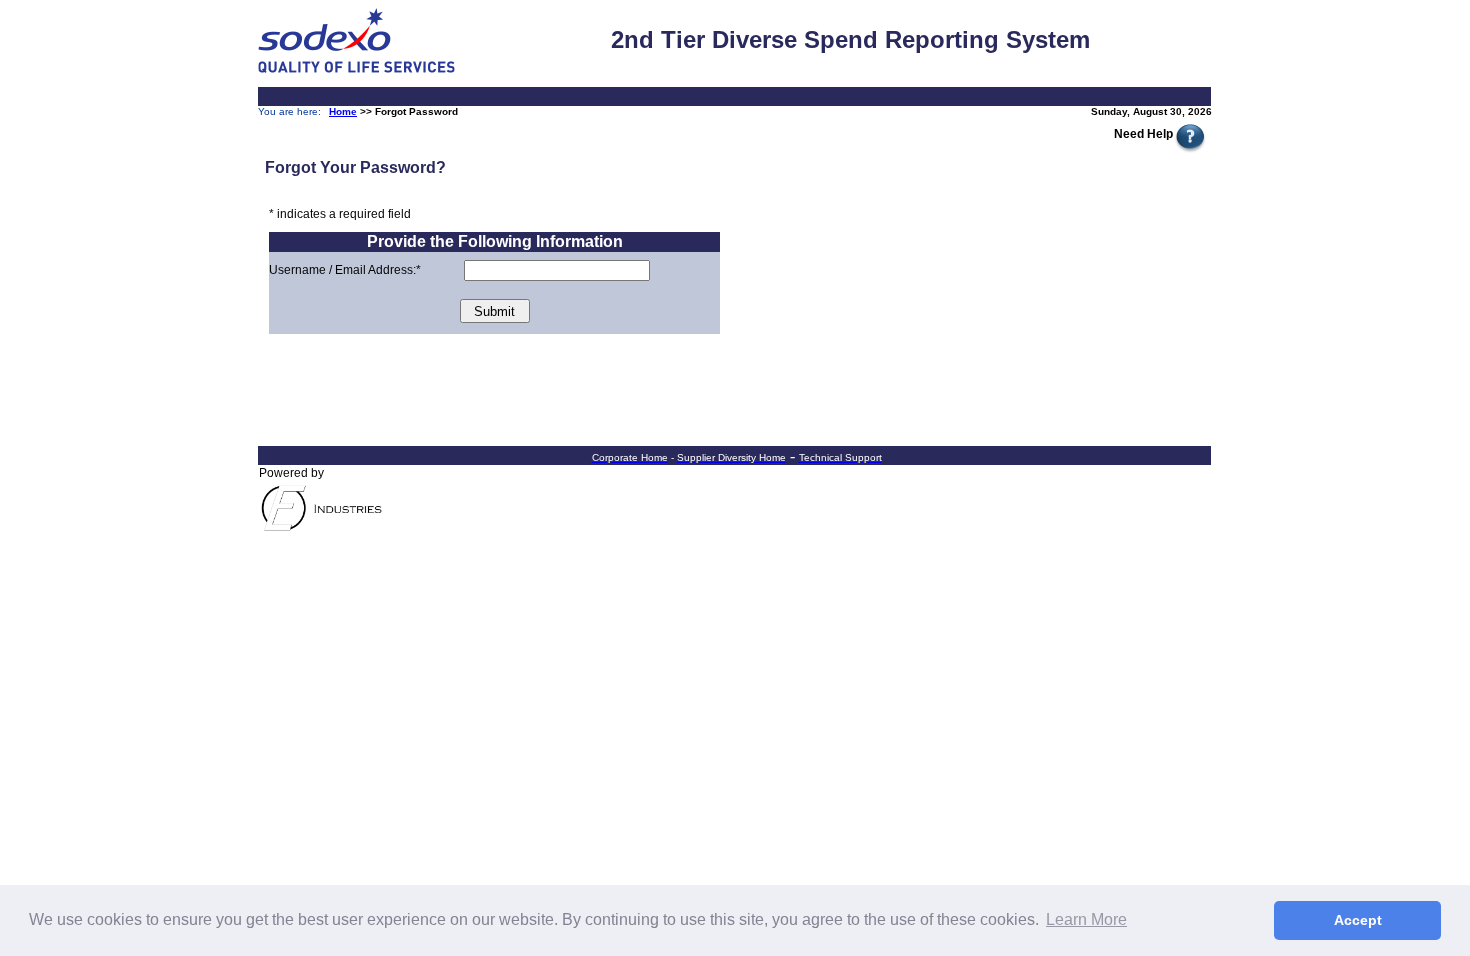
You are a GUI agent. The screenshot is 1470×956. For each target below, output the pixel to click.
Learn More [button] (1086, 919)
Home (343, 111)
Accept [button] (1358, 920)
